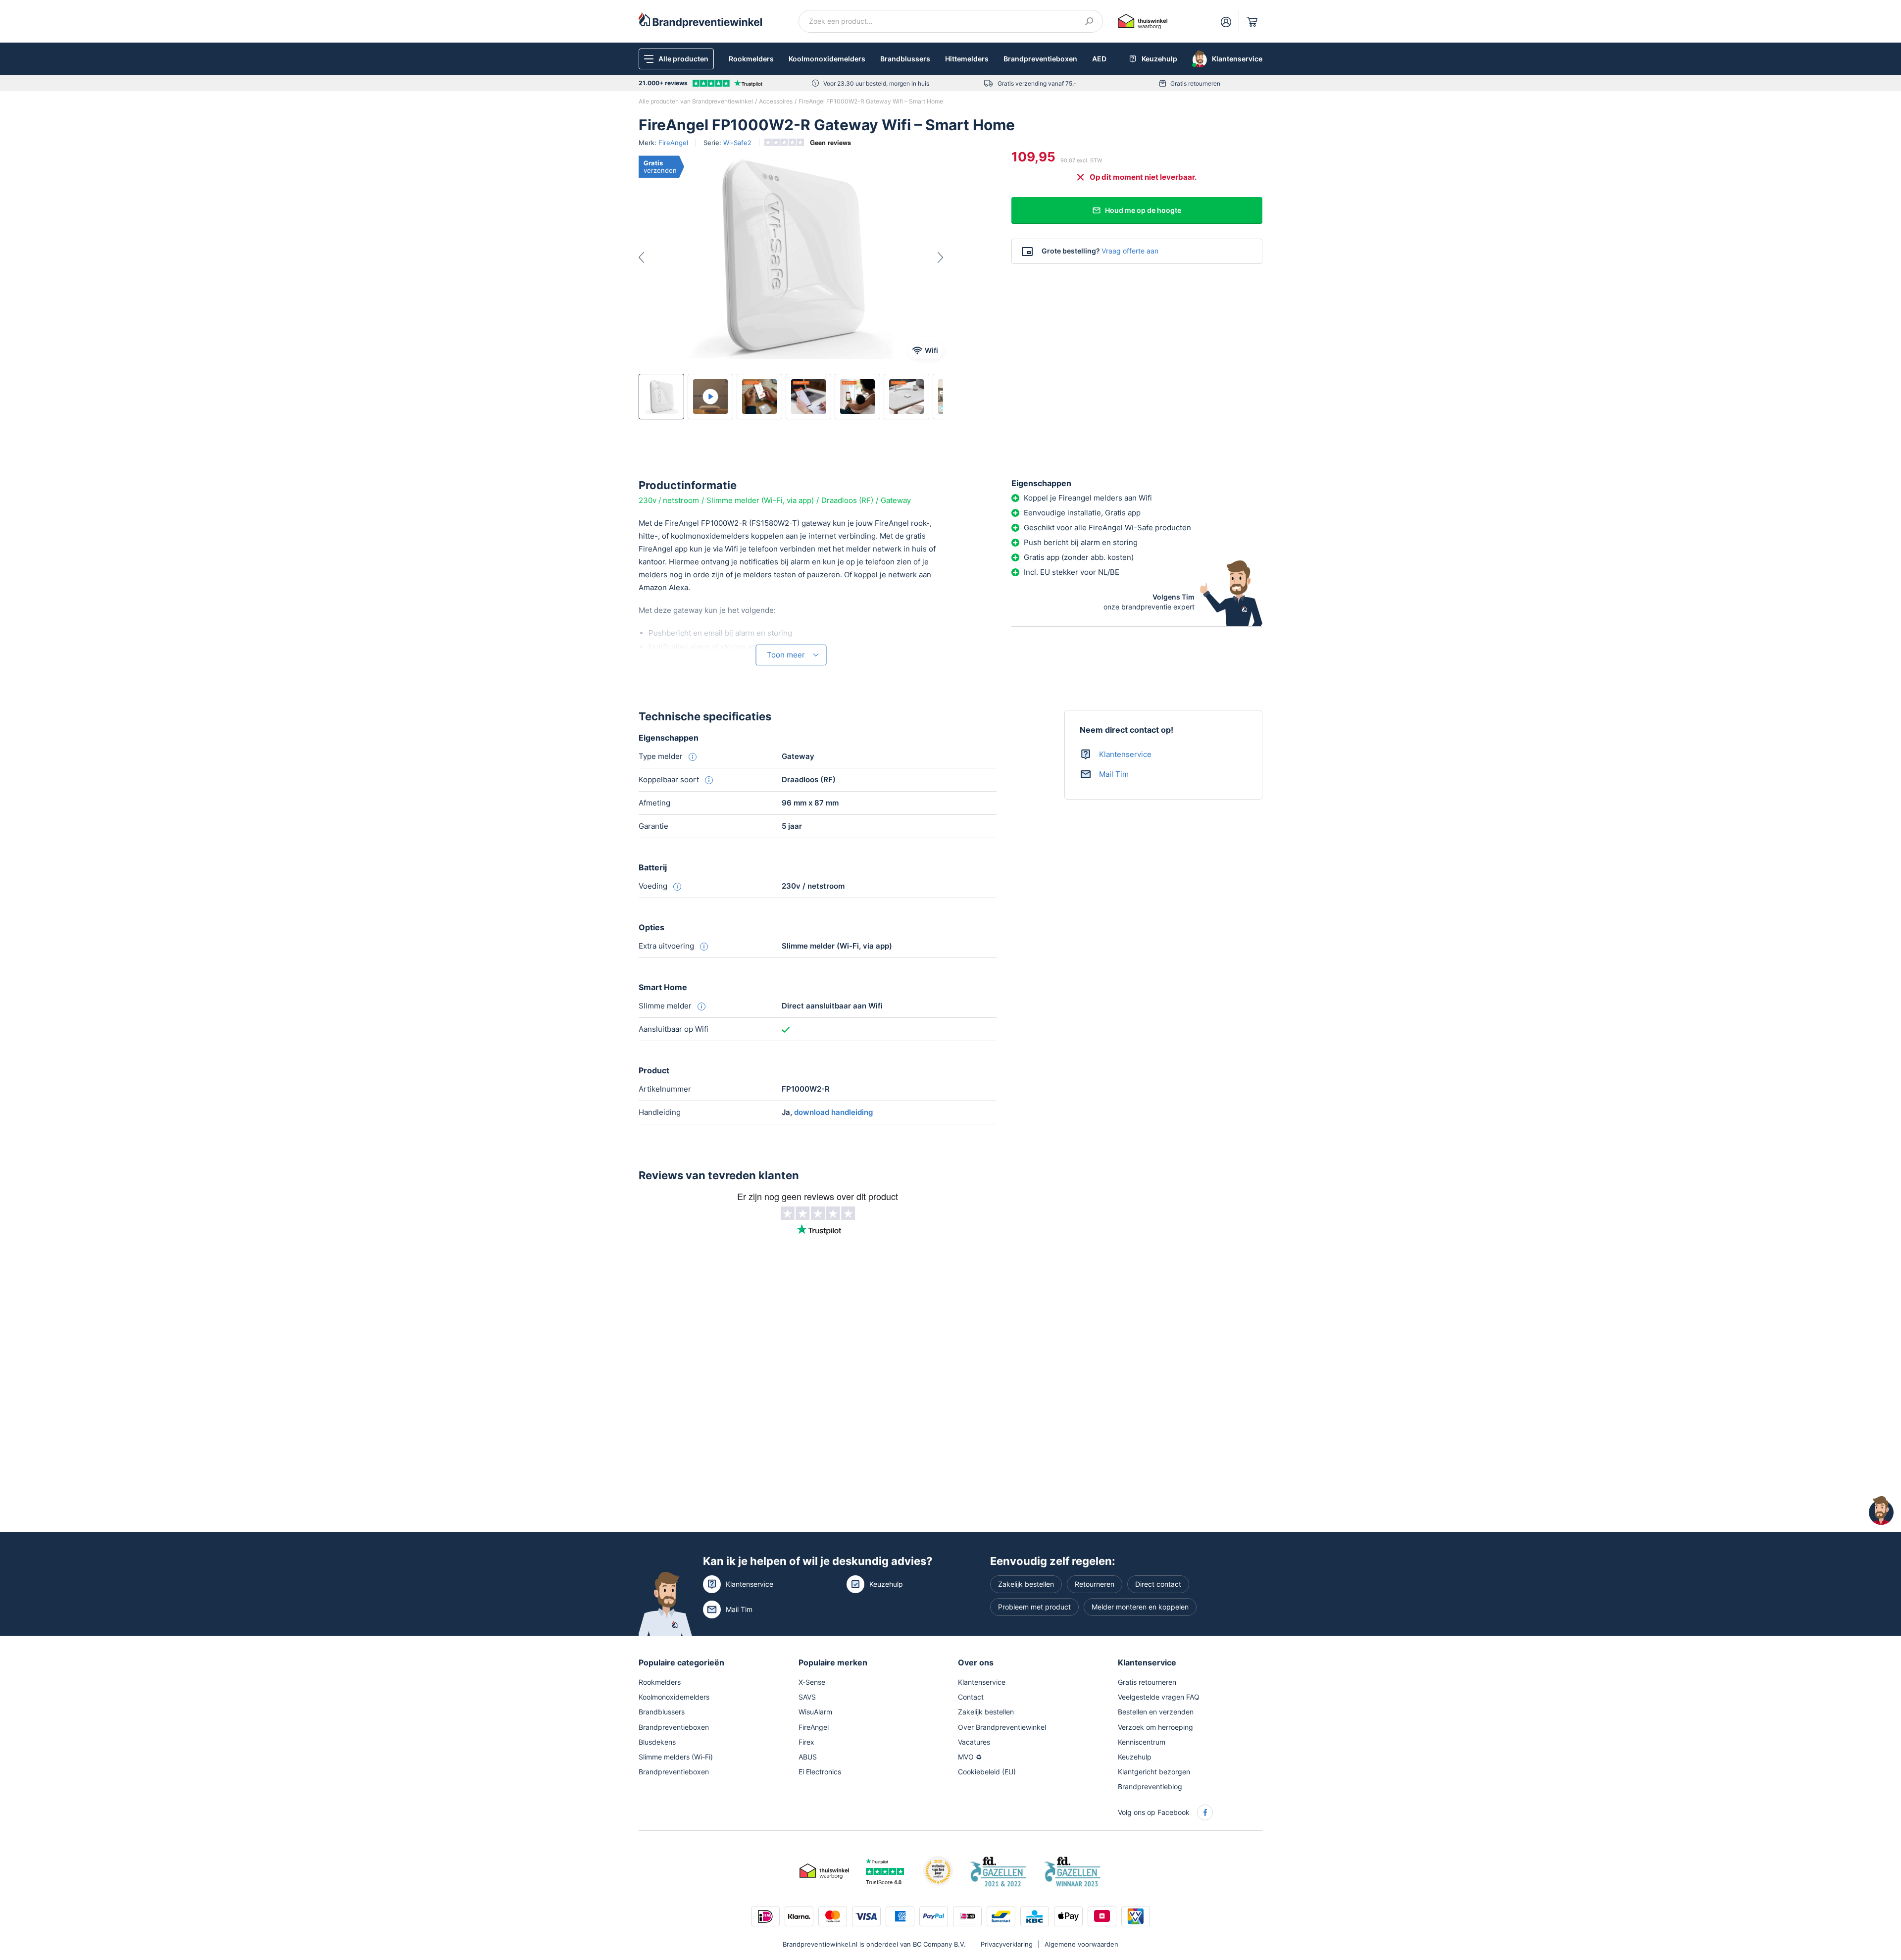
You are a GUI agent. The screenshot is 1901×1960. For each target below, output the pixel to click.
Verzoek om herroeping (1155, 1727)
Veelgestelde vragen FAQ (1159, 1697)
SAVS (807, 1697)
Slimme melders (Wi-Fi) (676, 1757)
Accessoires (776, 101)
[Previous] (650, 257)
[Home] (700, 20)
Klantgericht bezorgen (1154, 1772)
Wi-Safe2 (737, 143)
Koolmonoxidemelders (827, 59)
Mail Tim (1114, 774)
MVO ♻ (970, 1757)
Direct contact (1158, 1584)
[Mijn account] (1226, 21)
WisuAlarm (815, 1712)
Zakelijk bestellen (1026, 1584)
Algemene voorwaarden (1081, 1944)
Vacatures (974, 1742)
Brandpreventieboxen (1040, 59)
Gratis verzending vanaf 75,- (1037, 83)
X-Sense (812, 1682)
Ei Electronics (820, 1772)
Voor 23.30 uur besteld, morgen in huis (876, 83)
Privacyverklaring (1007, 1944)
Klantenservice (1125, 754)
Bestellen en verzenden (1156, 1712)
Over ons (976, 1662)
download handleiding (833, 1112)
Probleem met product (1034, 1607)
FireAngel (673, 143)
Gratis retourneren (1195, 83)
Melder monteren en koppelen (1140, 1607)
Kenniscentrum (1142, 1742)
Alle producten (683, 59)
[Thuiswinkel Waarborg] (1143, 21)
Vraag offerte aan (1130, 251)
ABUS (808, 1757)
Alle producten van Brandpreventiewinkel (696, 101)
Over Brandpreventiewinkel (1002, 1727)
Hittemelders (967, 59)
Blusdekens (657, 1742)
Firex (806, 1742)
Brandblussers (905, 59)
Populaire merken (833, 1662)
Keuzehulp (886, 1584)
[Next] (932, 257)
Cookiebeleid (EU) (987, 1772)
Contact (971, 1697)
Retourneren (1095, 1584)
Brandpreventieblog (1150, 1786)
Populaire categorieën (681, 1662)
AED (1099, 59)
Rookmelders (751, 59)
